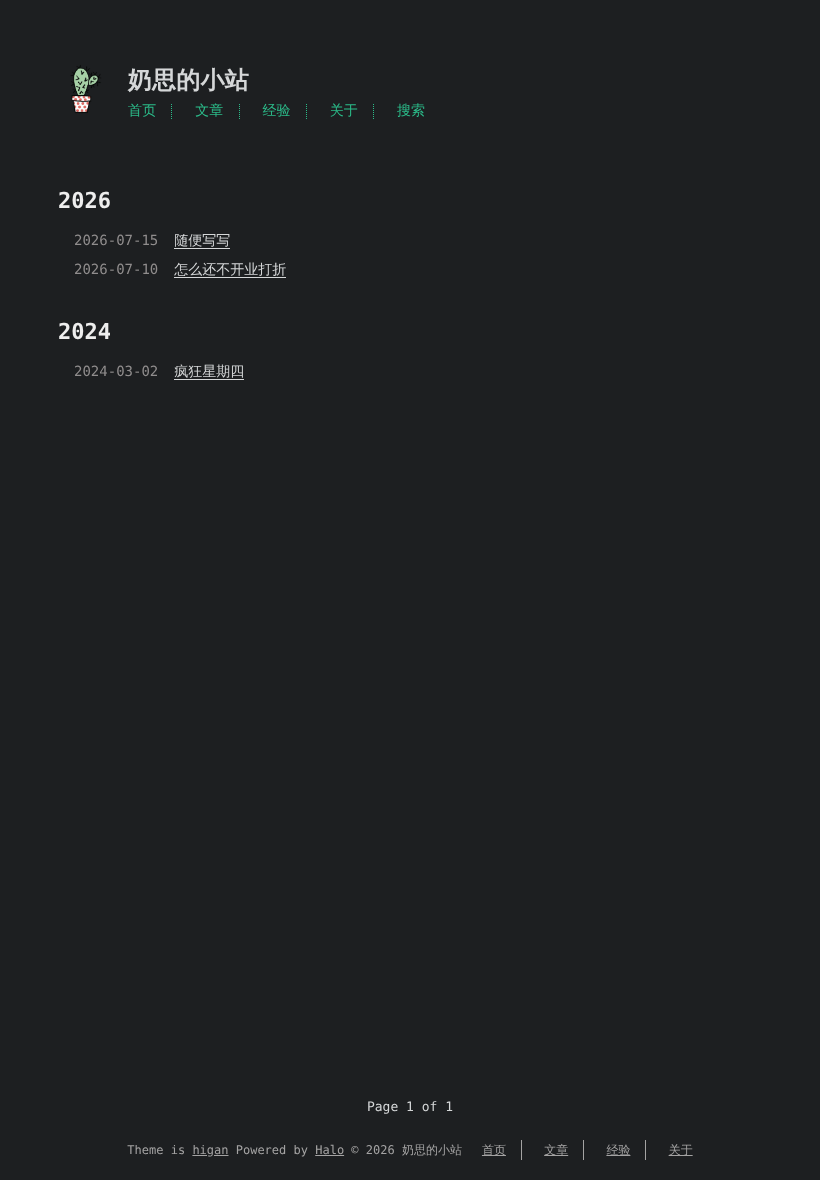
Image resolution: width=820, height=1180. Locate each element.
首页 (142, 111)
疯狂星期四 (209, 372)
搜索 (411, 111)
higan (210, 1150)
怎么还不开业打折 (230, 270)
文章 (209, 111)
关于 (344, 111)
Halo (329, 1150)
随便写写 (202, 241)
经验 (276, 111)
